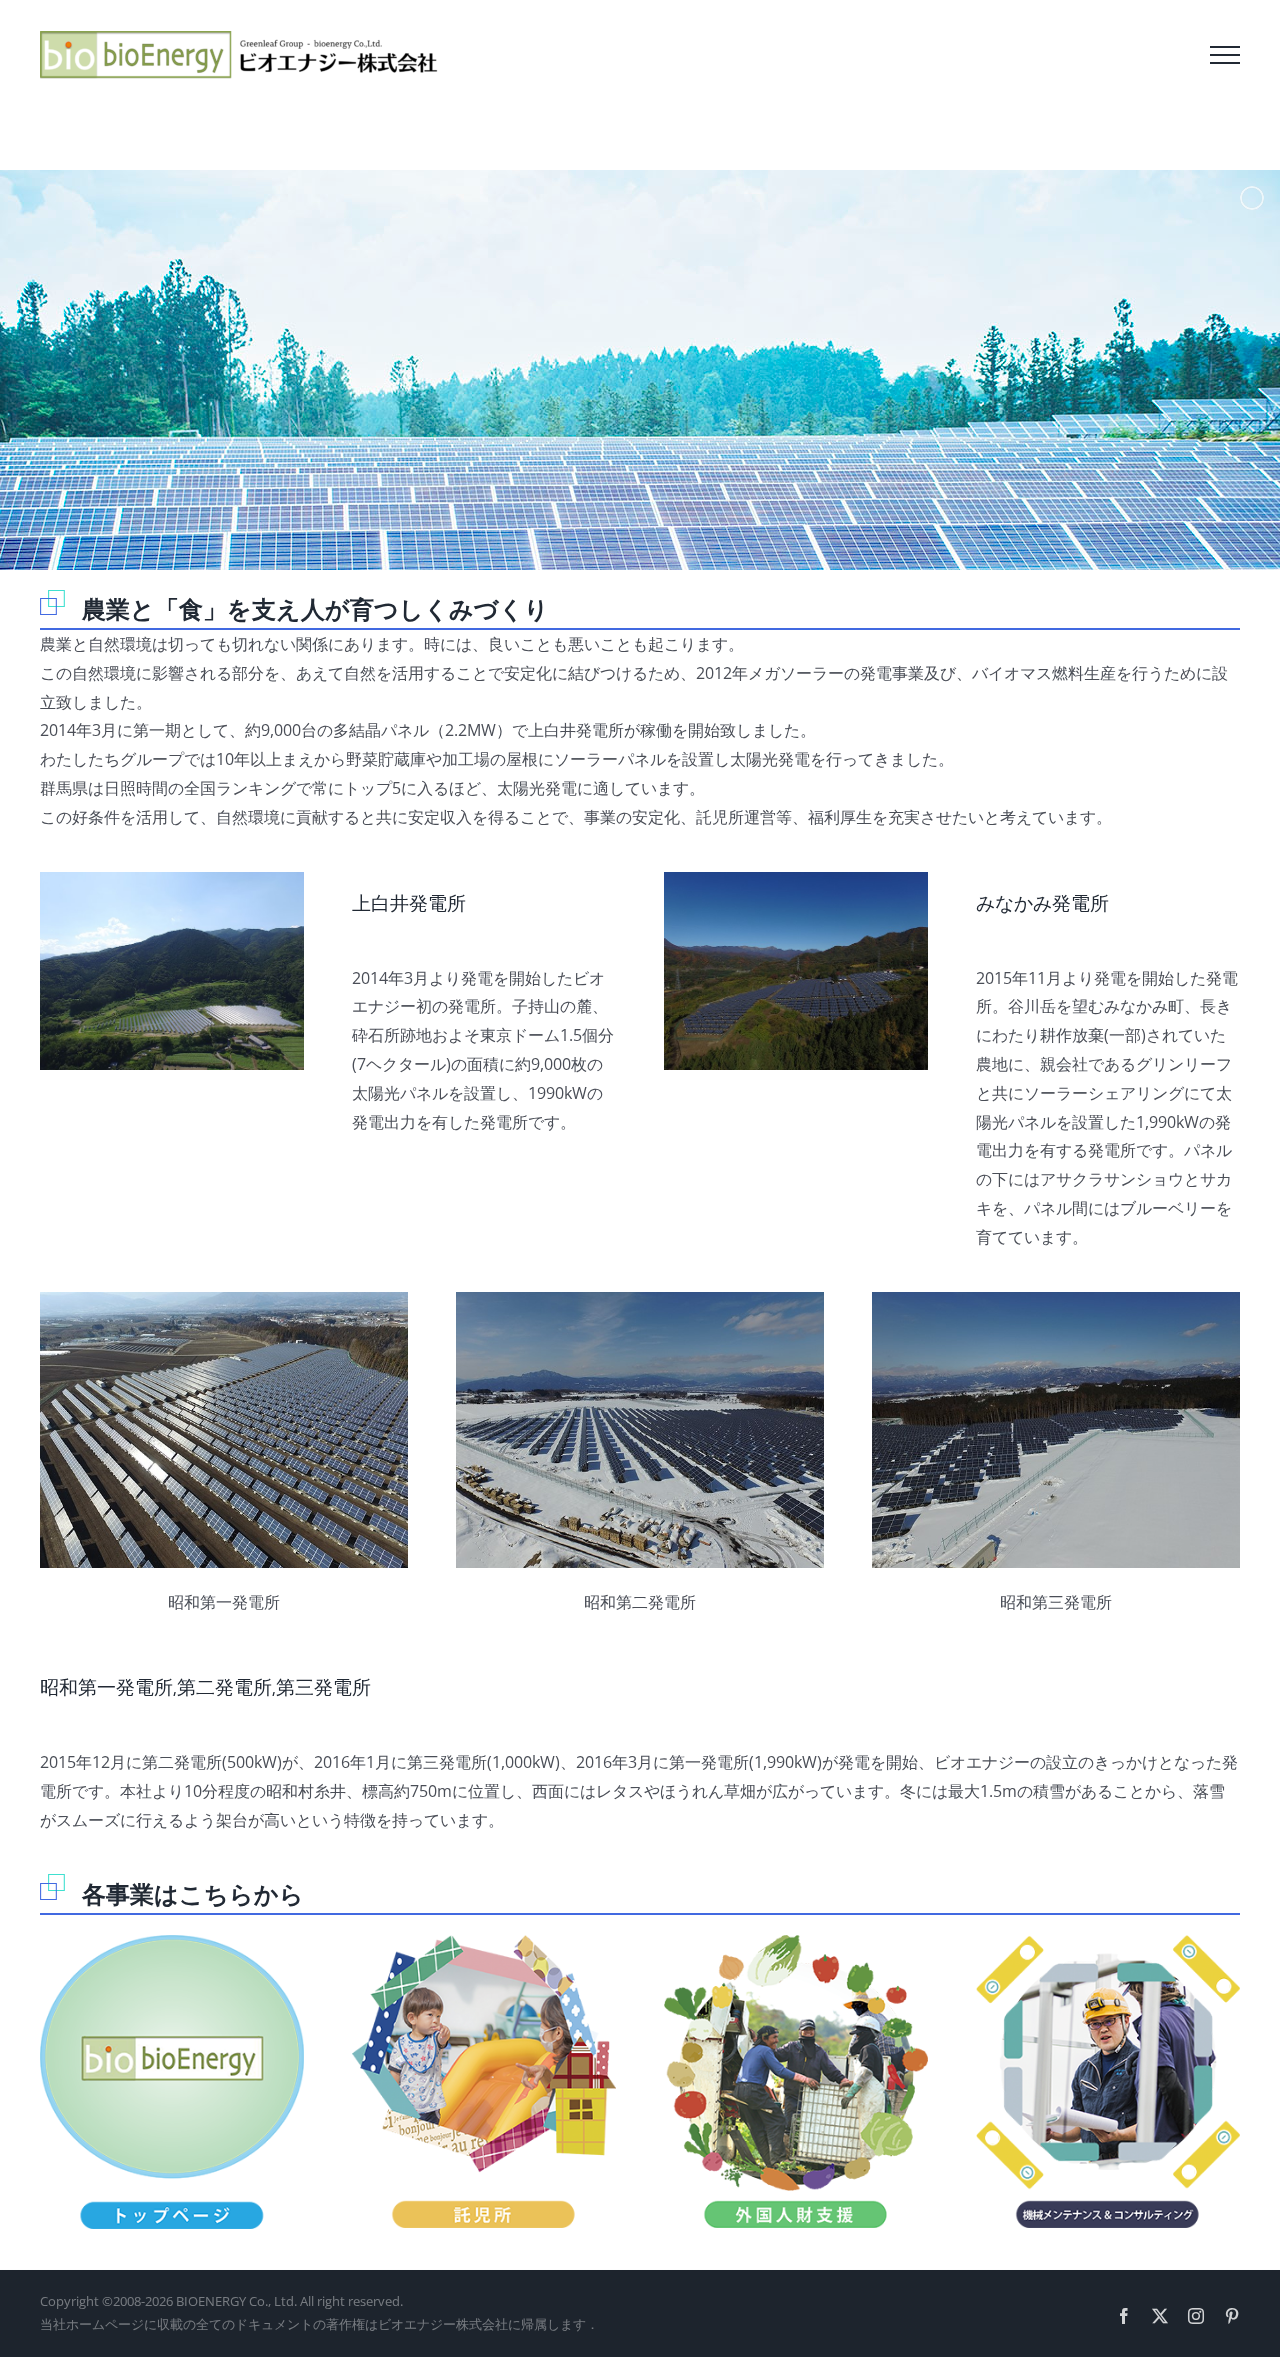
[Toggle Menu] (1225, 55)
